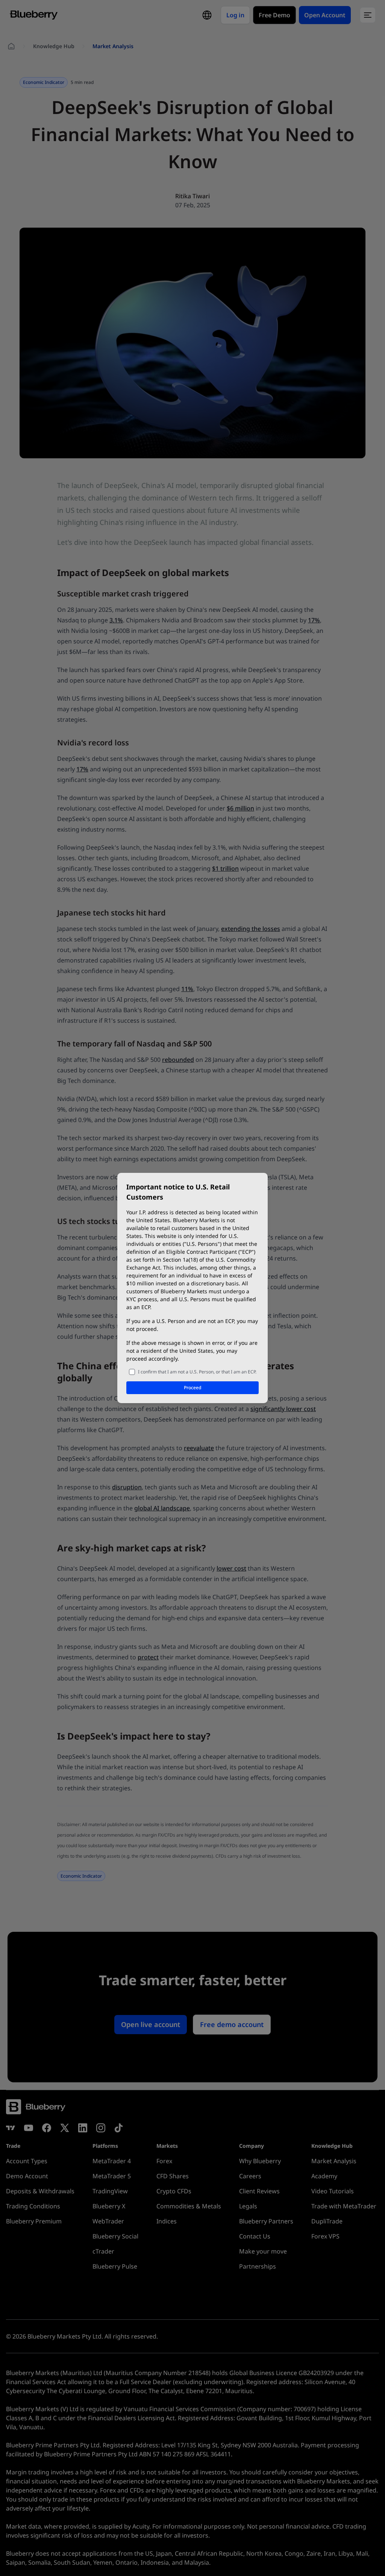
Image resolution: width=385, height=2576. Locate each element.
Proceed (192, 1388)
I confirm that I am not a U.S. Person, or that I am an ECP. (197, 1372)
